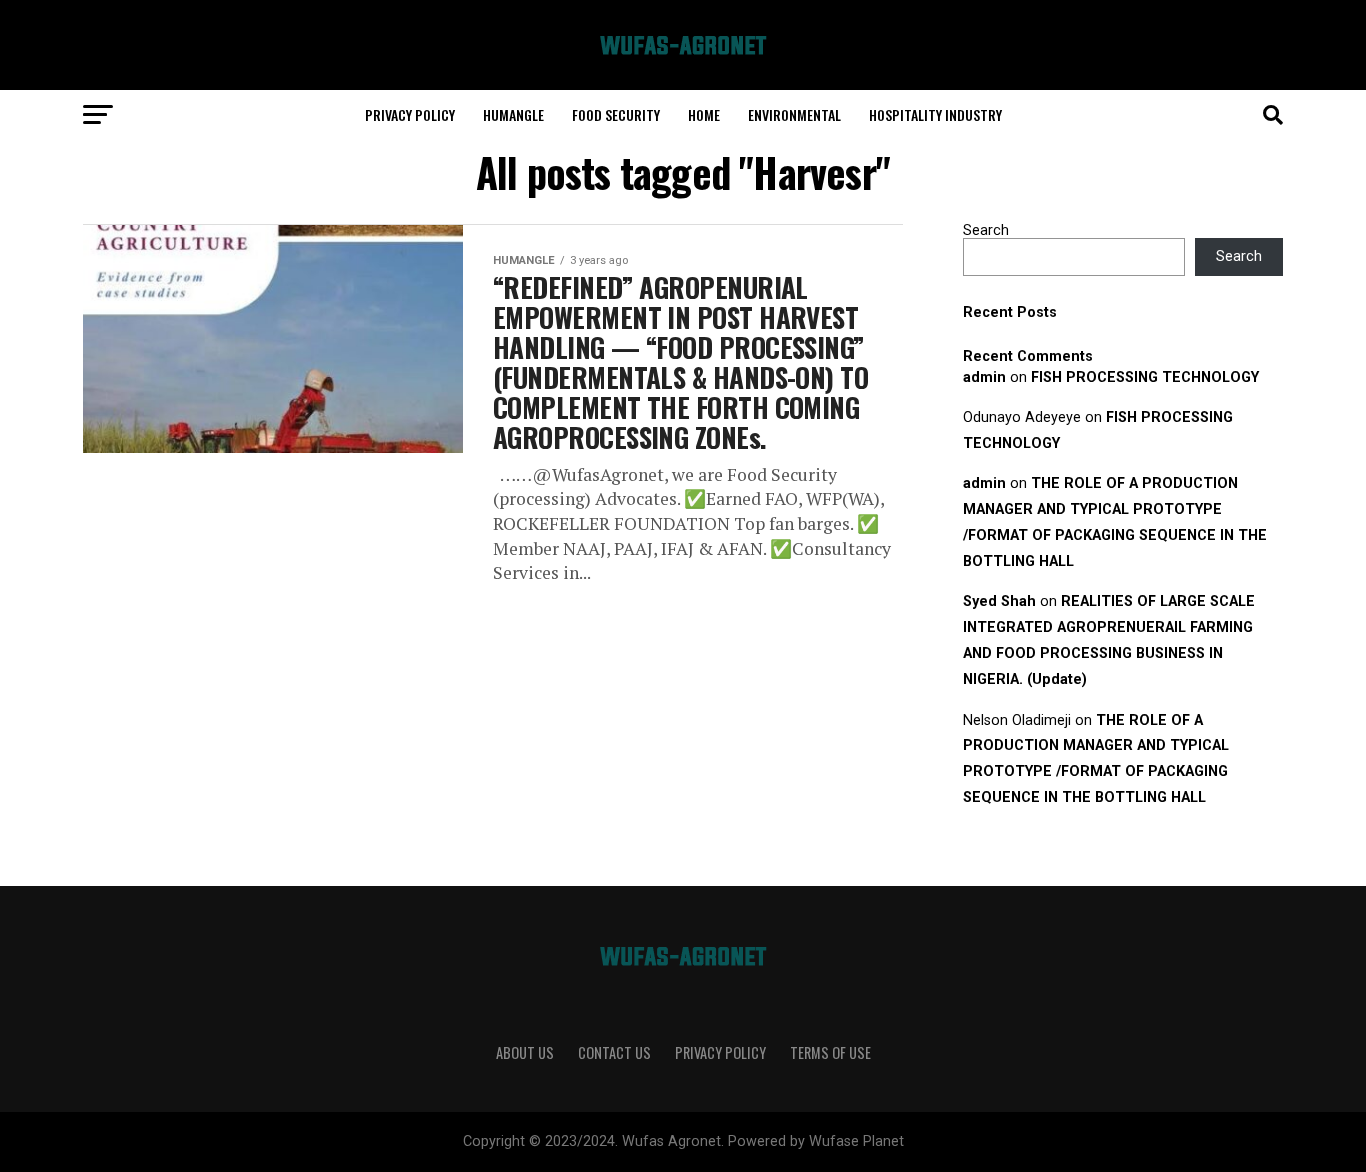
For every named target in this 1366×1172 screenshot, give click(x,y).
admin (984, 377)
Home (704, 114)
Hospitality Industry (935, 114)
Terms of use (830, 1052)
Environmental (794, 114)
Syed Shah (999, 601)
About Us (525, 1052)
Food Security (616, 114)
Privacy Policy (410, 114)
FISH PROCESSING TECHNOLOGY (1145, 377)
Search (986, 230)
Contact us (614, 1052)
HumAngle (513, 114)
